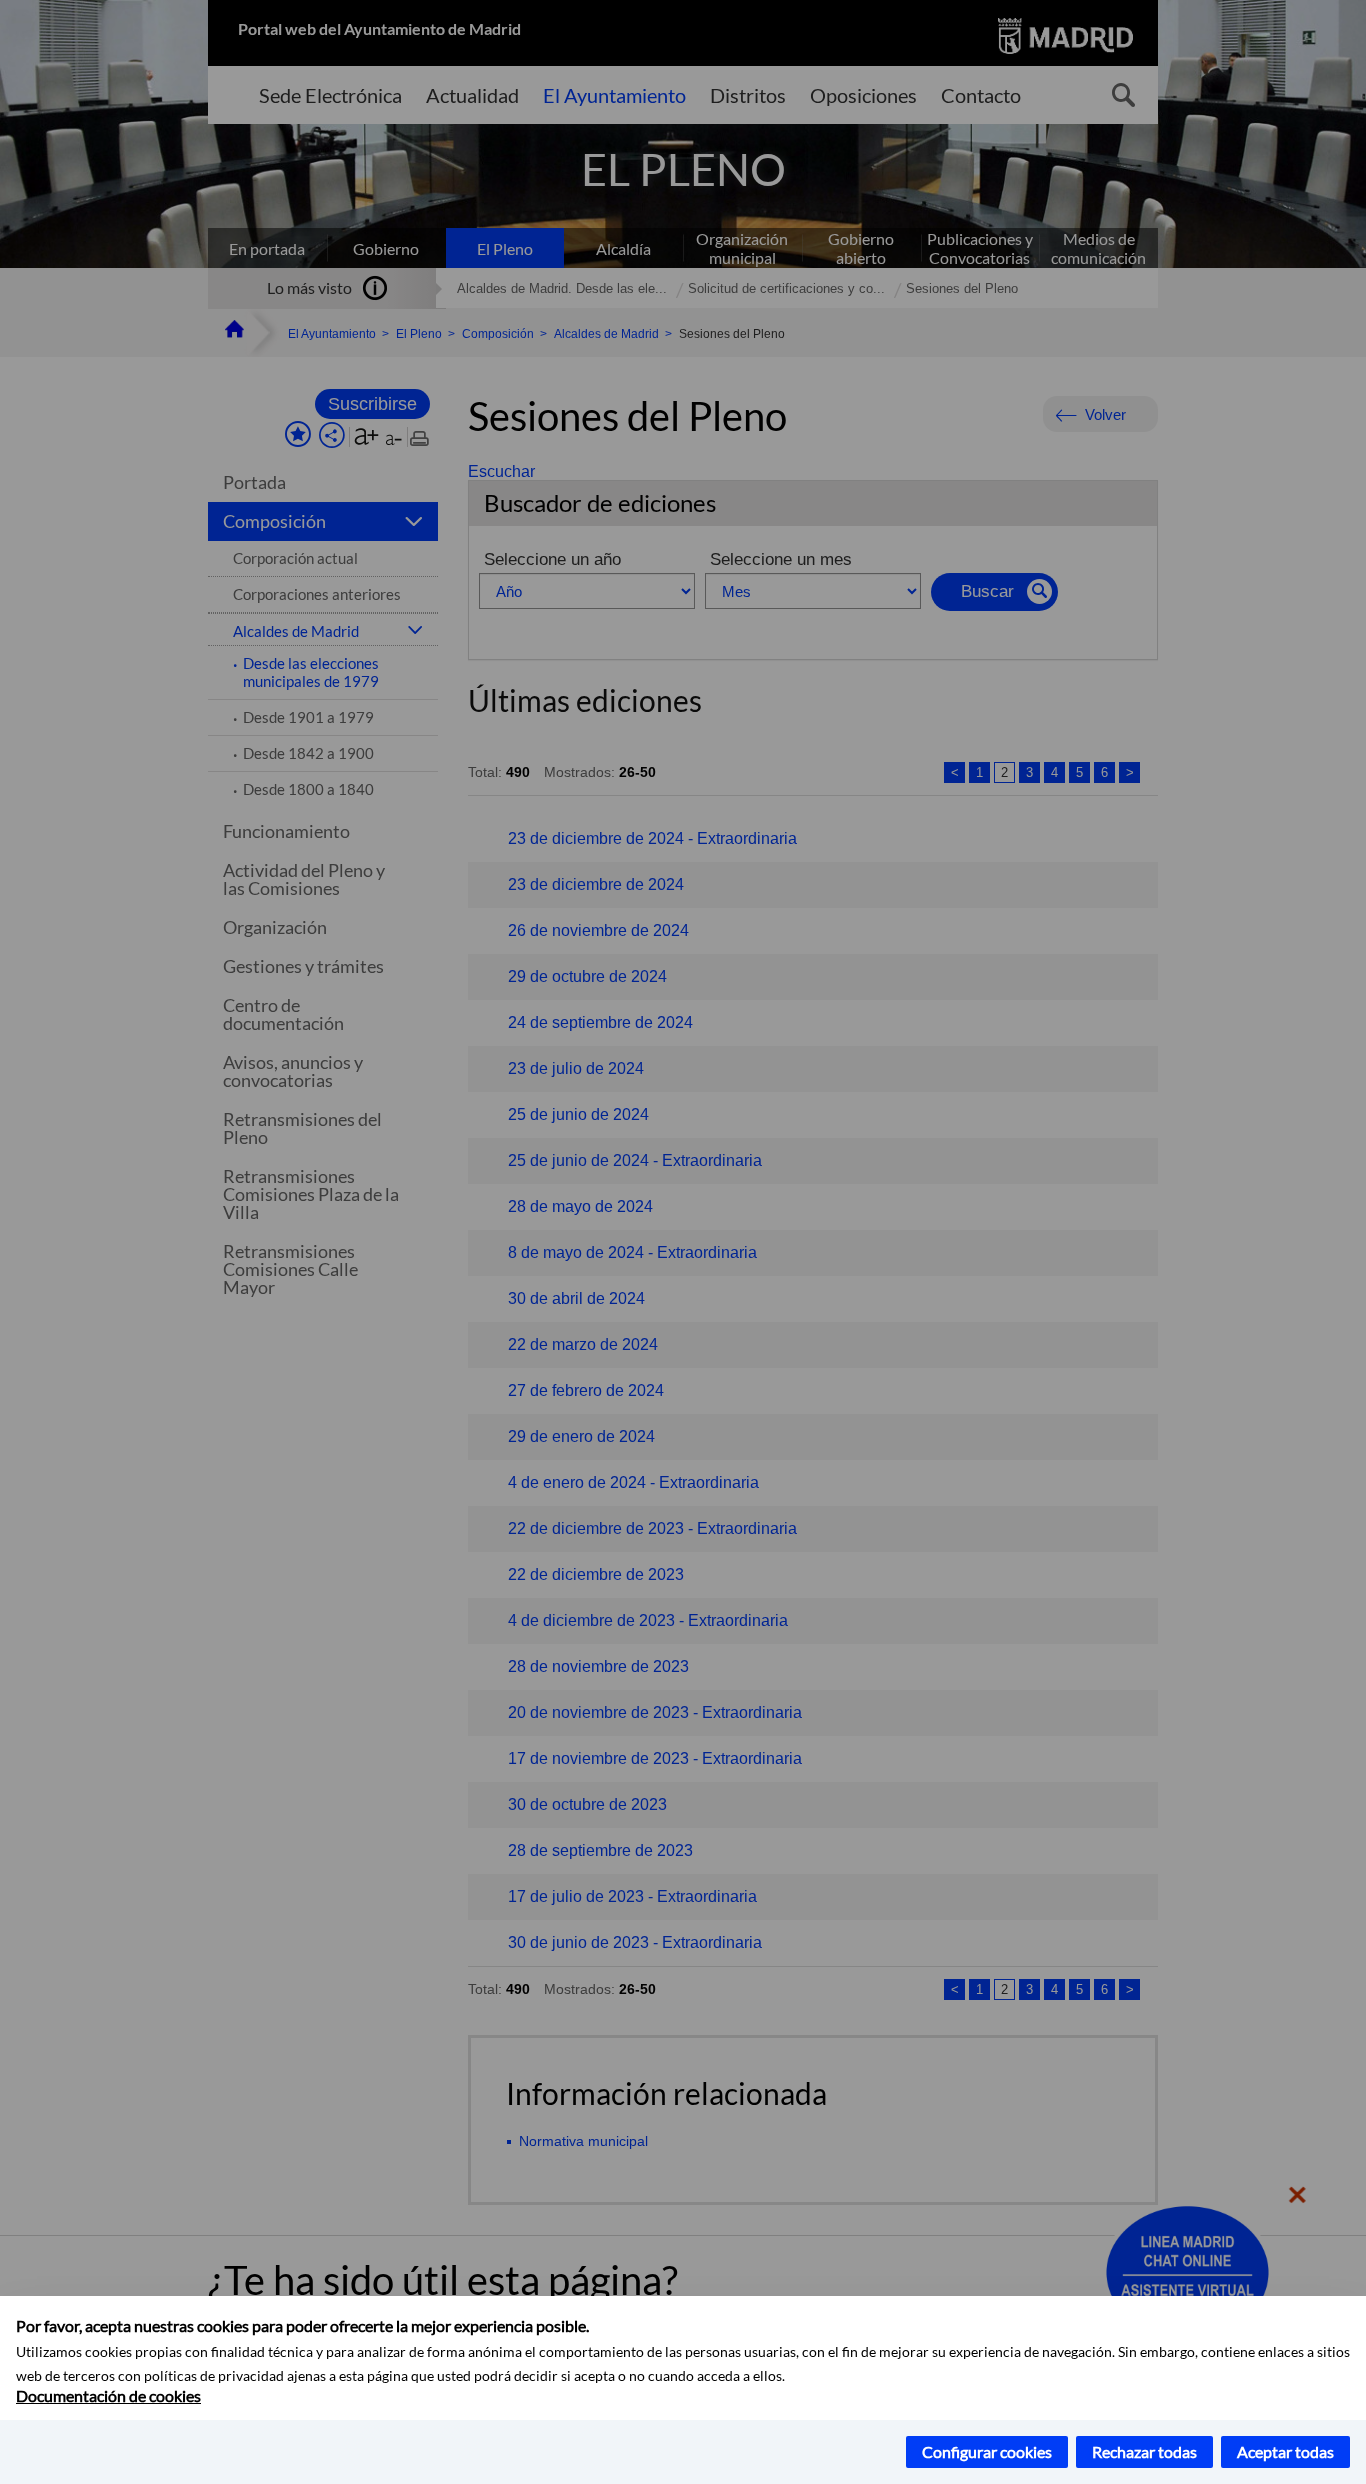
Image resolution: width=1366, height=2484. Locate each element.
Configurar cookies (987, 2451)
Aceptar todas (1285, 2451)
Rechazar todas (1144, 2451)
